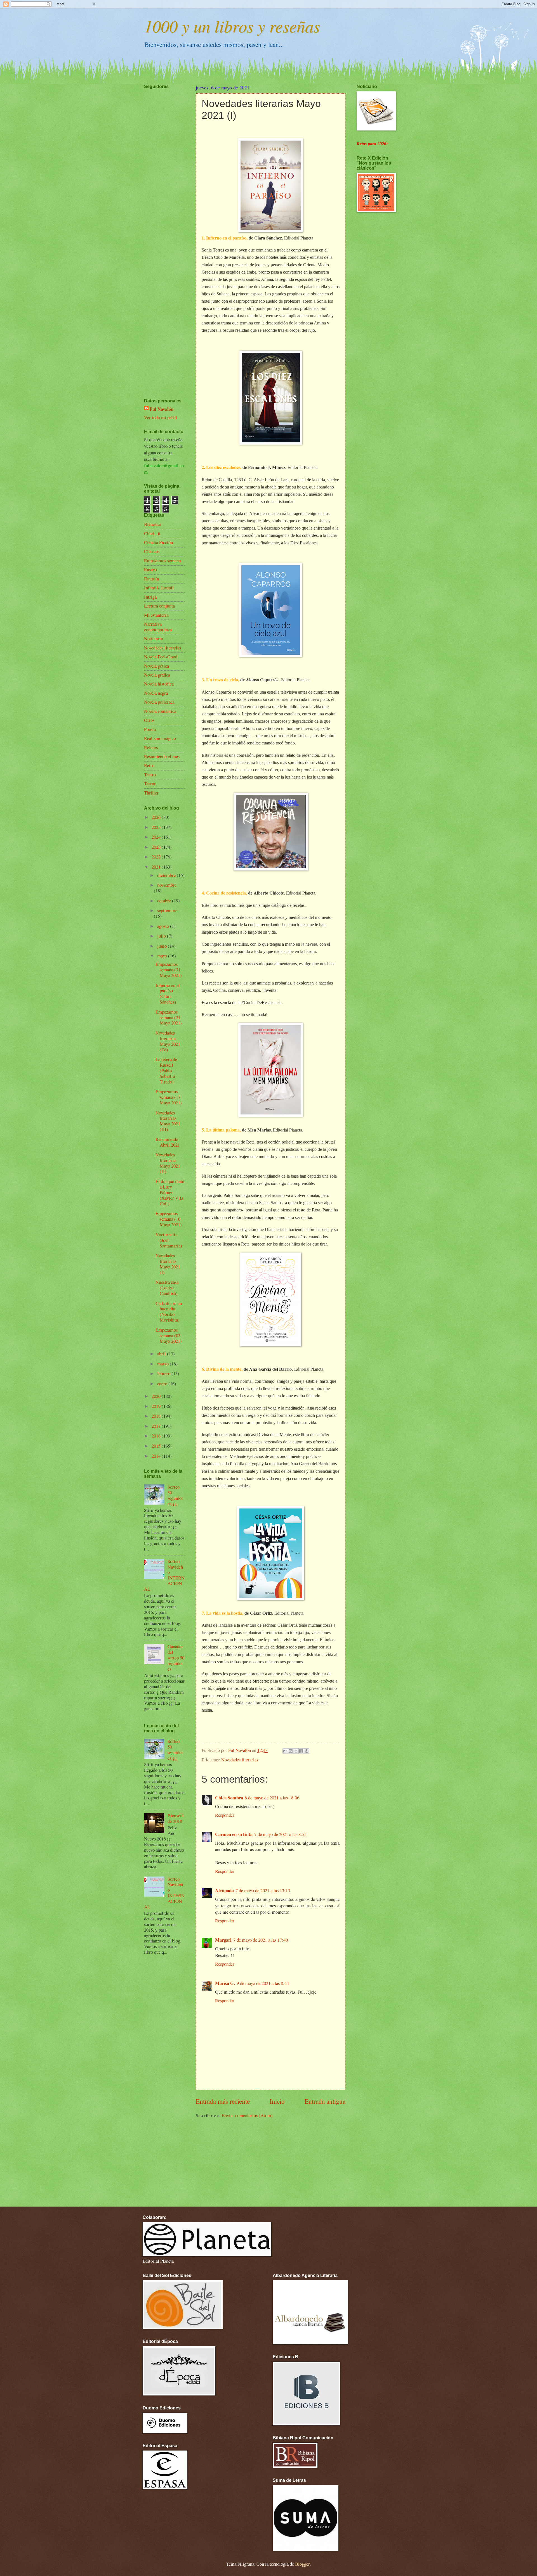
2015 (157, 1446)
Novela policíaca (159, 702)
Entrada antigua (325, 2101)
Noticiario (154, 639)
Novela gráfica (157, 675)
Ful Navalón (162, 409)
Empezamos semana (162, 561)
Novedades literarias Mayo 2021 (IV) (168, 1041)
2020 (157, 1396)
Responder (225, 1815)
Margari (223, 1940)
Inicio (277, 2101)
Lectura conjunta (159, 606)
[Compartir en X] (296, 1751)
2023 (157, 847)
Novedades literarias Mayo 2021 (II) (168, 1163)
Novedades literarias (240, 1760)
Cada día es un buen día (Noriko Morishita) (169, 1312)
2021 (157, 867)
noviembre (167, 885)
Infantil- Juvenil (159, 588)
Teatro (150, 775)
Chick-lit (152, 533)
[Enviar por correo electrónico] (285, 1751)
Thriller (151, 793)
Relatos (151, 748)
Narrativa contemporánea (158, 627)
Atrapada (224, 1890)
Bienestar (153, 524)
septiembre (167, 910)
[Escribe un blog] (291, 1751)
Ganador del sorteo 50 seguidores (176, 1658)
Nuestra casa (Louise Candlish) (167, 1288)
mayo (163, 956)
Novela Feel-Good (161, 657)
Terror (150, 784)
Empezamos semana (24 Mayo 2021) (169, 1017)
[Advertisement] (161, 227)
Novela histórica (159, 684)
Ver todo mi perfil (161, 418)
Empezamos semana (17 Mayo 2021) (169, 1097)
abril (162, 1354)
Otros (149, 720)
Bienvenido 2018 (176, 1818)
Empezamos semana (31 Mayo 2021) (169, 970)
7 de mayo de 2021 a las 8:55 (280, 1834)
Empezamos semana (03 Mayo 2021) (169, 1336)
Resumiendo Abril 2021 (168, 1142)
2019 (157, 1406)
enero (163, 1384)
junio (162, 946)
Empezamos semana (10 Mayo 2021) (169, 1219)
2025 (157, 827)
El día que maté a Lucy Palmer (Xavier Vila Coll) (170, 1192)
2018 (157, 1416)
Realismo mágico (160, 738)
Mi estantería (156, 615)
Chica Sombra (229, 1798)
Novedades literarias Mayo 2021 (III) (168, 1121)
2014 (157, 1456)
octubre (165, 901)
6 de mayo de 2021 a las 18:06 (272, 1798)
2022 (157, 857)
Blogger (302, 2564)
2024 (157, 837)
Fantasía (151, 579)
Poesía (150, 729)
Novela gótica (156, 666)
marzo (163, 1364)
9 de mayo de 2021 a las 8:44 (263, 1983)
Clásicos (152, 551)
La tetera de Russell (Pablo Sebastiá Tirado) (166, 1071)
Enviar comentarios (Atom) (247, 2115)
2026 (157, 817)
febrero (164, 1374)
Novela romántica (160, 711)
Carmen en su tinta (234, 1834)
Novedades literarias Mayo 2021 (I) (168, 1264)
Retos (149, 765)
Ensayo (150, 570)
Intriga (150, 597)
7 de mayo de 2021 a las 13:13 (263, 1891)
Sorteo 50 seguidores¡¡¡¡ (175, 1495)
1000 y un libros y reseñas (232, 26)
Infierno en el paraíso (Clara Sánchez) (168, 994)
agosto (164, 926)
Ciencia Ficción (158, 542)
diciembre (167, 875)
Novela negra (156, 693)
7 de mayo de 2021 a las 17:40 (261, 1940)
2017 (157, 1426)
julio (162, 936)
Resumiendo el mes (162, 756)
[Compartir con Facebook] (301, 1751)
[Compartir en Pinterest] (307, 1751)
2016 (157, 1436)
